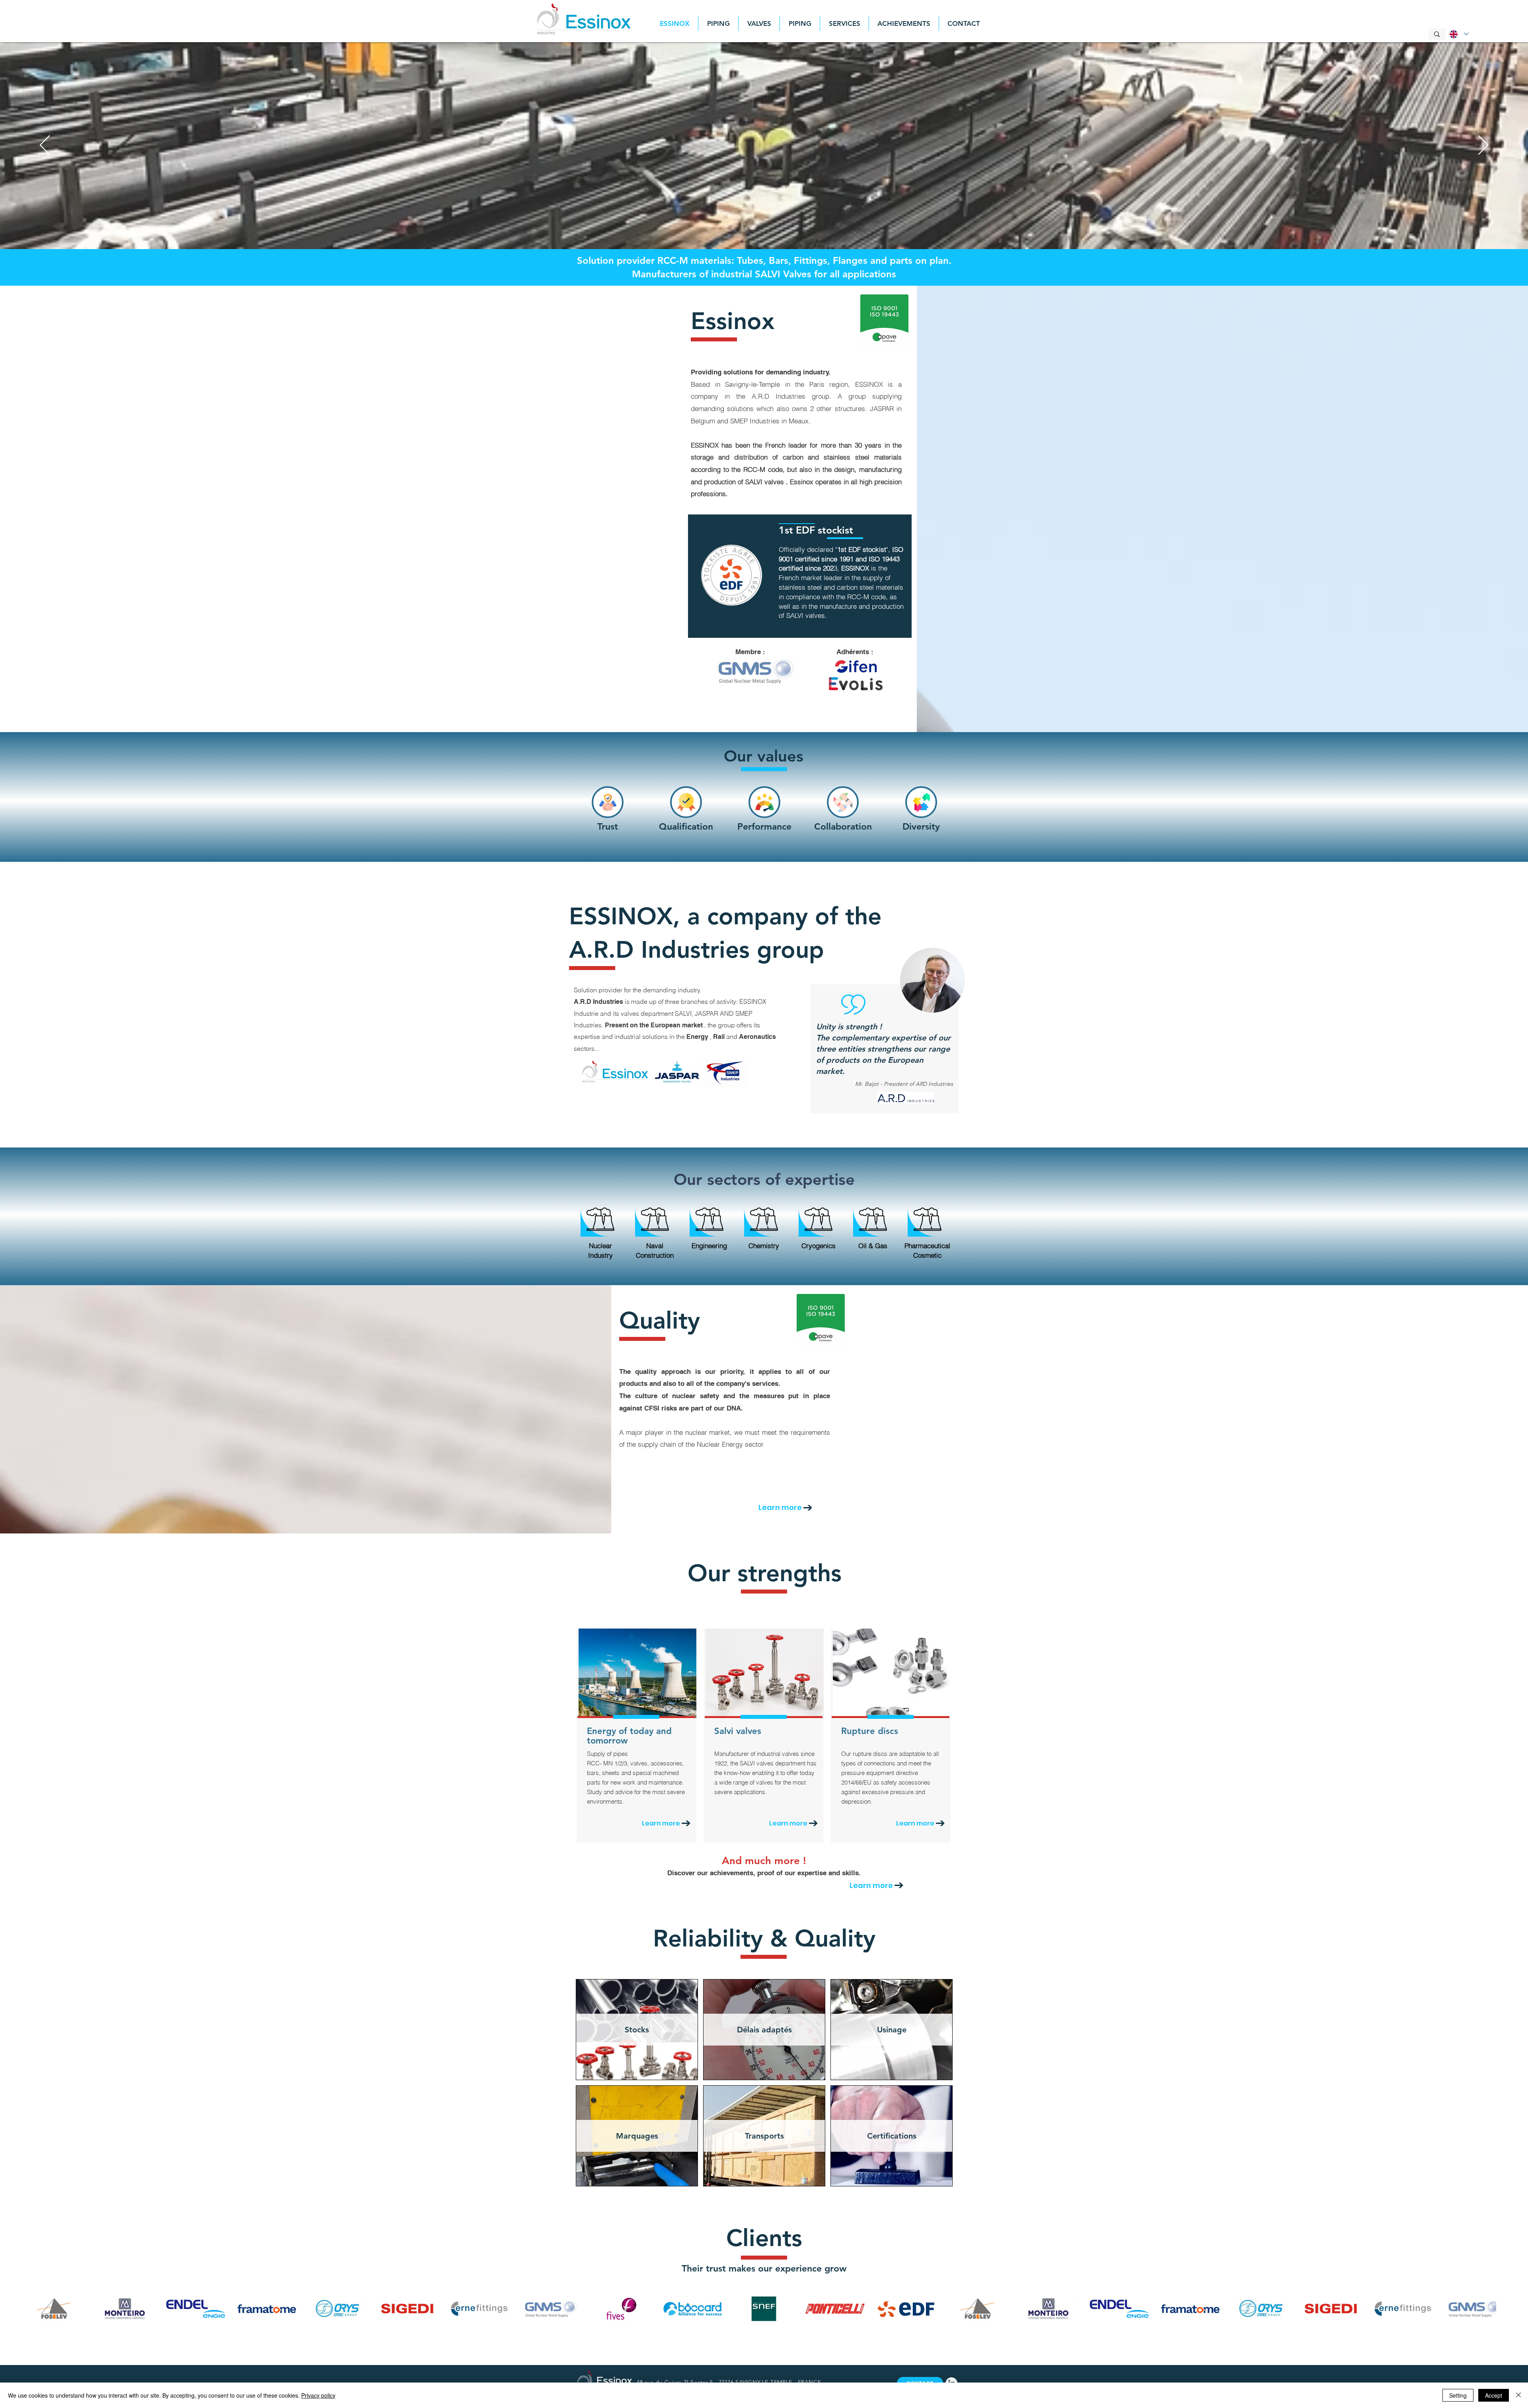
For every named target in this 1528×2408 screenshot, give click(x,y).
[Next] (1483, 146)
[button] (637, 2030)
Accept (1494, 2395)
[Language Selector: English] (1458, 34)
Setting (1458, 2395)
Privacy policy (318, 2395)
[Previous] (45, 146)
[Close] (1518, 2395)
